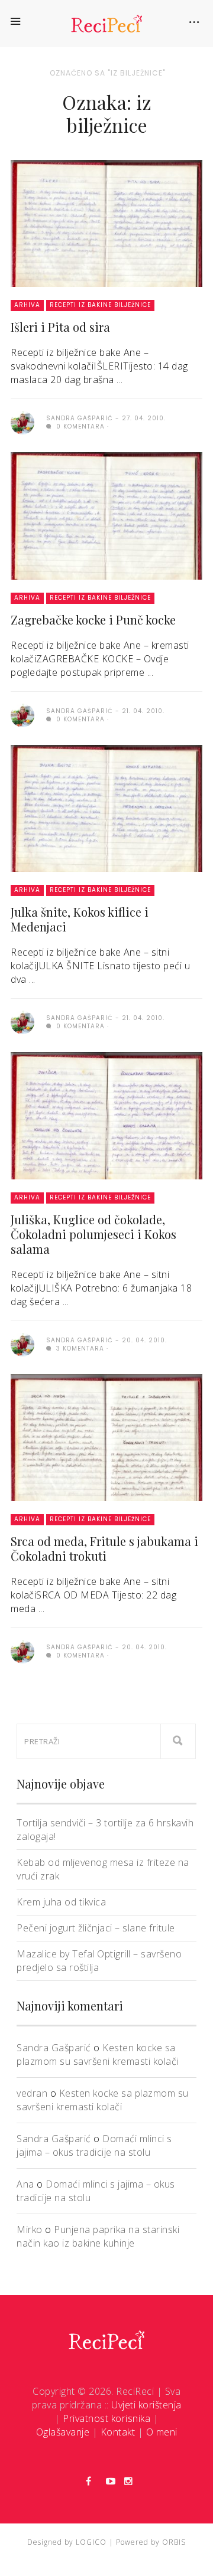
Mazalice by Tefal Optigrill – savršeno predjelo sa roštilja (99, 1961)
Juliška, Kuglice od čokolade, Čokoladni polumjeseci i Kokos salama (93, 1234)
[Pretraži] (178, 1741)
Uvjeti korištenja (146, 2405)
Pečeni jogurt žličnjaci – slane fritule (96, 1928)
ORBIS (174, 2542)
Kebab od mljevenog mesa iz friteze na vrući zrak (103, 1869)
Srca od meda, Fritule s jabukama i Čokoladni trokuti (104, 1548)
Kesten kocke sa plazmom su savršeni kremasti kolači (98, 2054)
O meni (162, 2432)
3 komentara (79, 1349)
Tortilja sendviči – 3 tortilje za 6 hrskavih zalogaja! (105, 1830)
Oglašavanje (63, 2432)
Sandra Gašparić (54, 2048)
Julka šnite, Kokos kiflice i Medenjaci (80, 919)
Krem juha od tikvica (61, 1902)
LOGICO (91, 2542)
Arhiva (27, 305)
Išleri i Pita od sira (60, 327)
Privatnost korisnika (106, 2418)
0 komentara (79, 426)
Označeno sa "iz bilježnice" (108, 73)
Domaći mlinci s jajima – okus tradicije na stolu (94, 2145)
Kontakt (118, 2432)
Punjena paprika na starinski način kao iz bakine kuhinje (98, 2236)
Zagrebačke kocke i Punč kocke (93, 620)
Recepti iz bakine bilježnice (100, 305)
